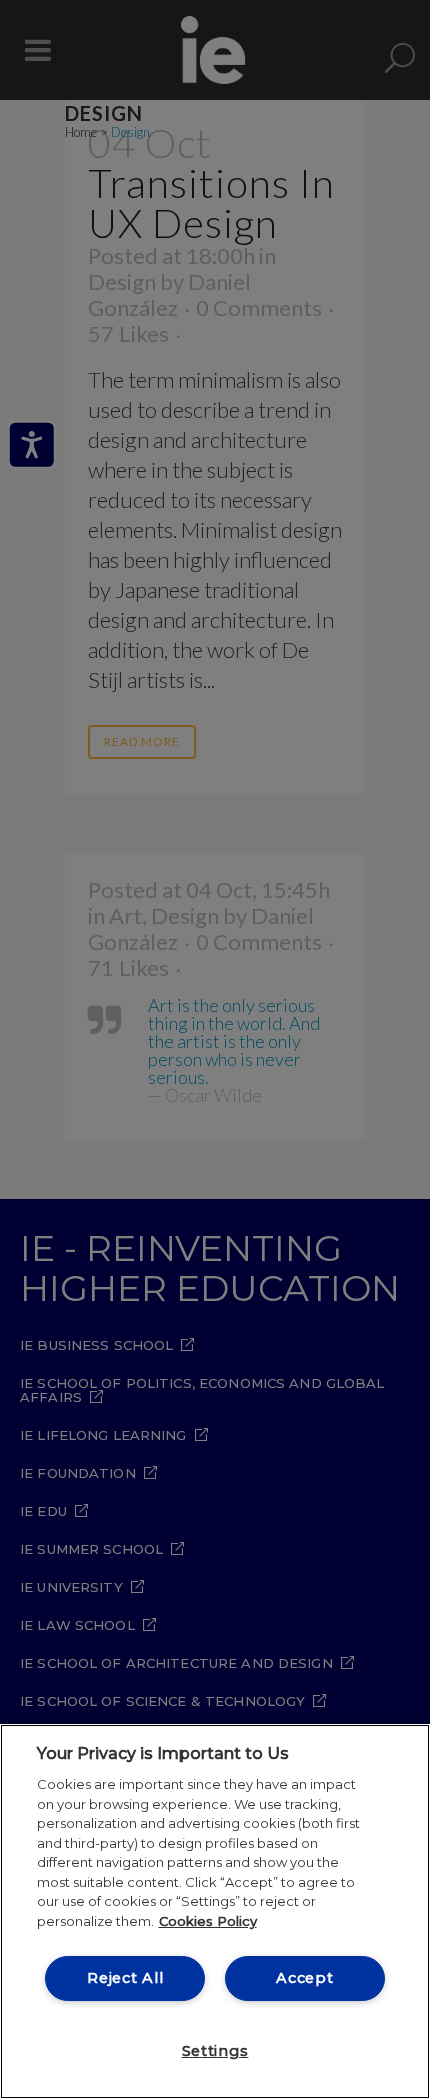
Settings (215, 2051)
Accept (304, 1978)
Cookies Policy (208, 1921)
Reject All (125, 1978)
